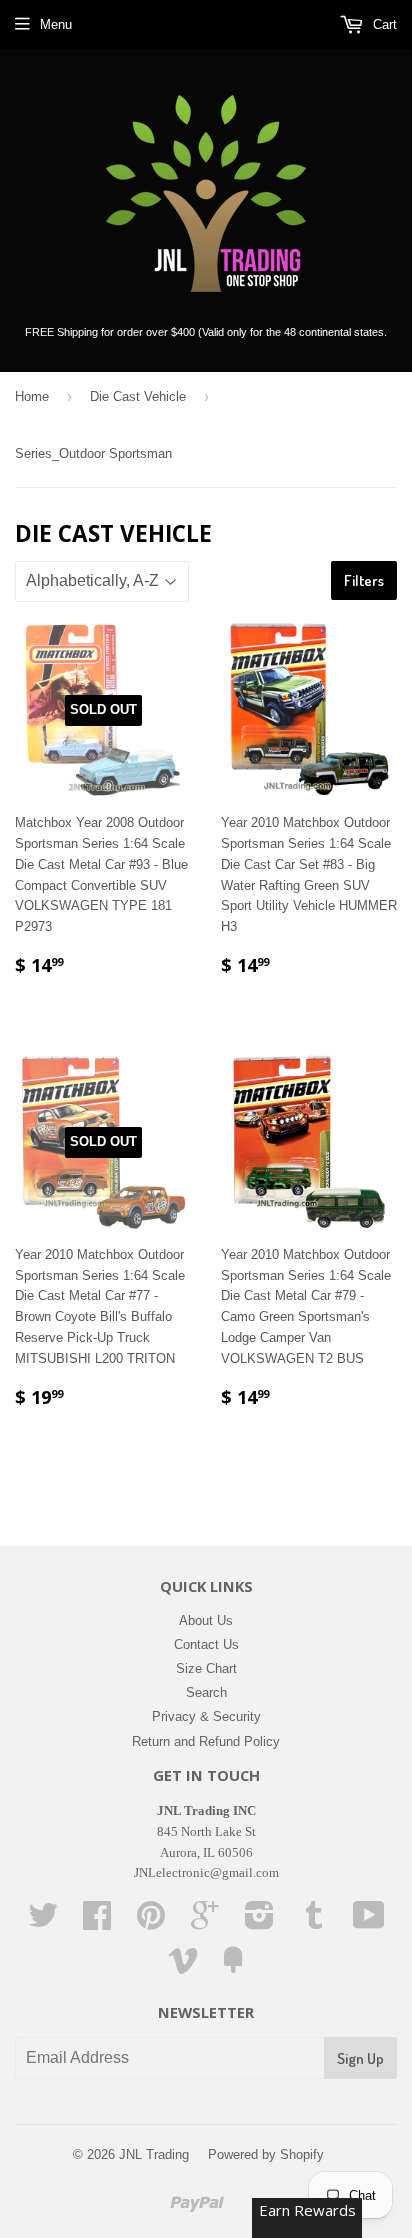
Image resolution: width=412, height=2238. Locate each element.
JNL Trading (154, 2154)
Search (206, 1692)
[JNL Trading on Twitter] (43, 1922)
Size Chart (206, 1668)
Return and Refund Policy (206, 1741)
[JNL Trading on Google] (205, 1922)
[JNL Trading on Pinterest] (151, 1922)
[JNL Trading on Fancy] (233, 1967)
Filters (364, 580)
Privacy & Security (206, 1716)
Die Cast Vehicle (138, 396)
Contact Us (206, 1644)
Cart (383, 24)
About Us (206, 1620)
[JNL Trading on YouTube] (369, 1922)
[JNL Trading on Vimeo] (183, 1967)
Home (32, 396)
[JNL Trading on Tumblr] (314, 1922)
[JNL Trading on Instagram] (259, 1922)
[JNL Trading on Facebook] (97, 1922)
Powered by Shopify (266, 2154)
